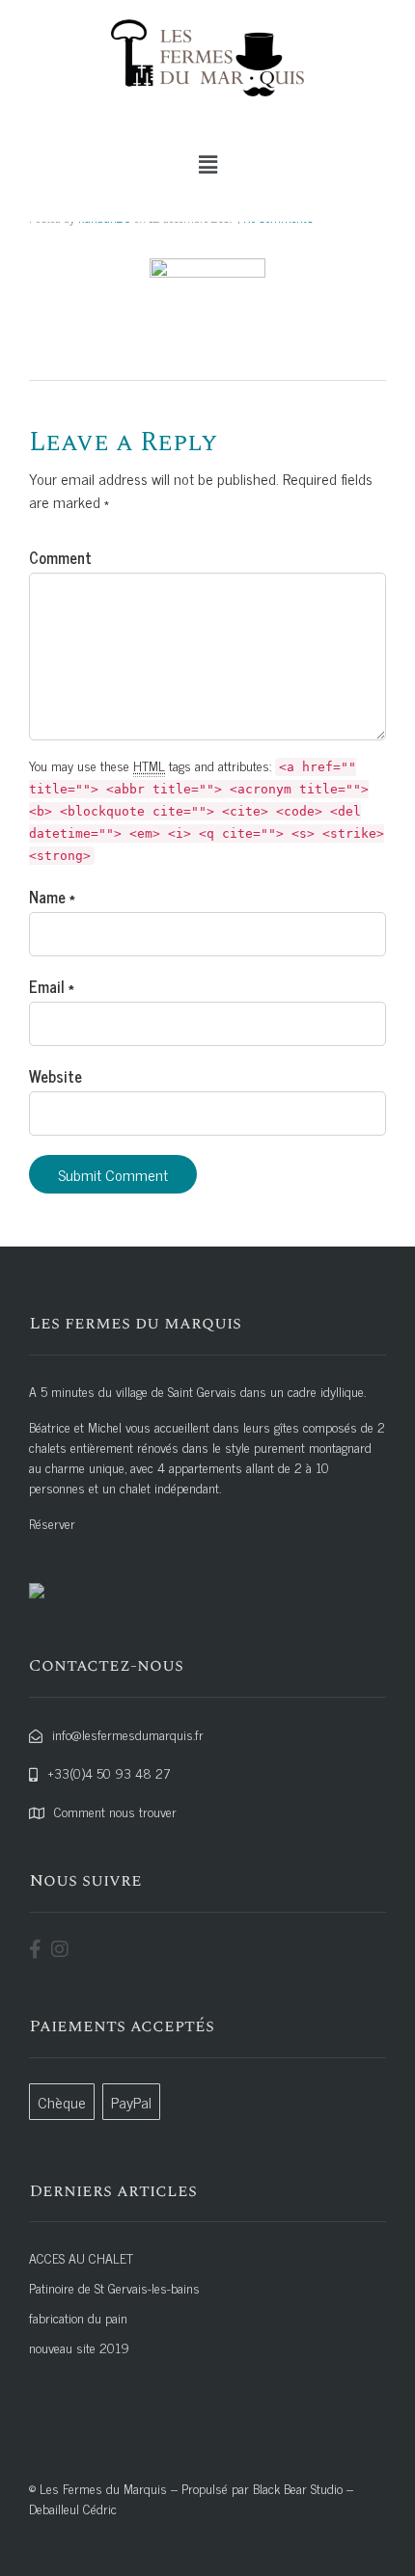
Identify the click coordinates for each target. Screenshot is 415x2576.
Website (55, 1076)
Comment (60, 557)
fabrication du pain (78, 2317)
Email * (52, 986)
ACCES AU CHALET (81, 2257)
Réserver (52, 1523)
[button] (207, 164)
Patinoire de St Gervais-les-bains (114, 2287)
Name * (52, 897)
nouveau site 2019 (79, 2347)
